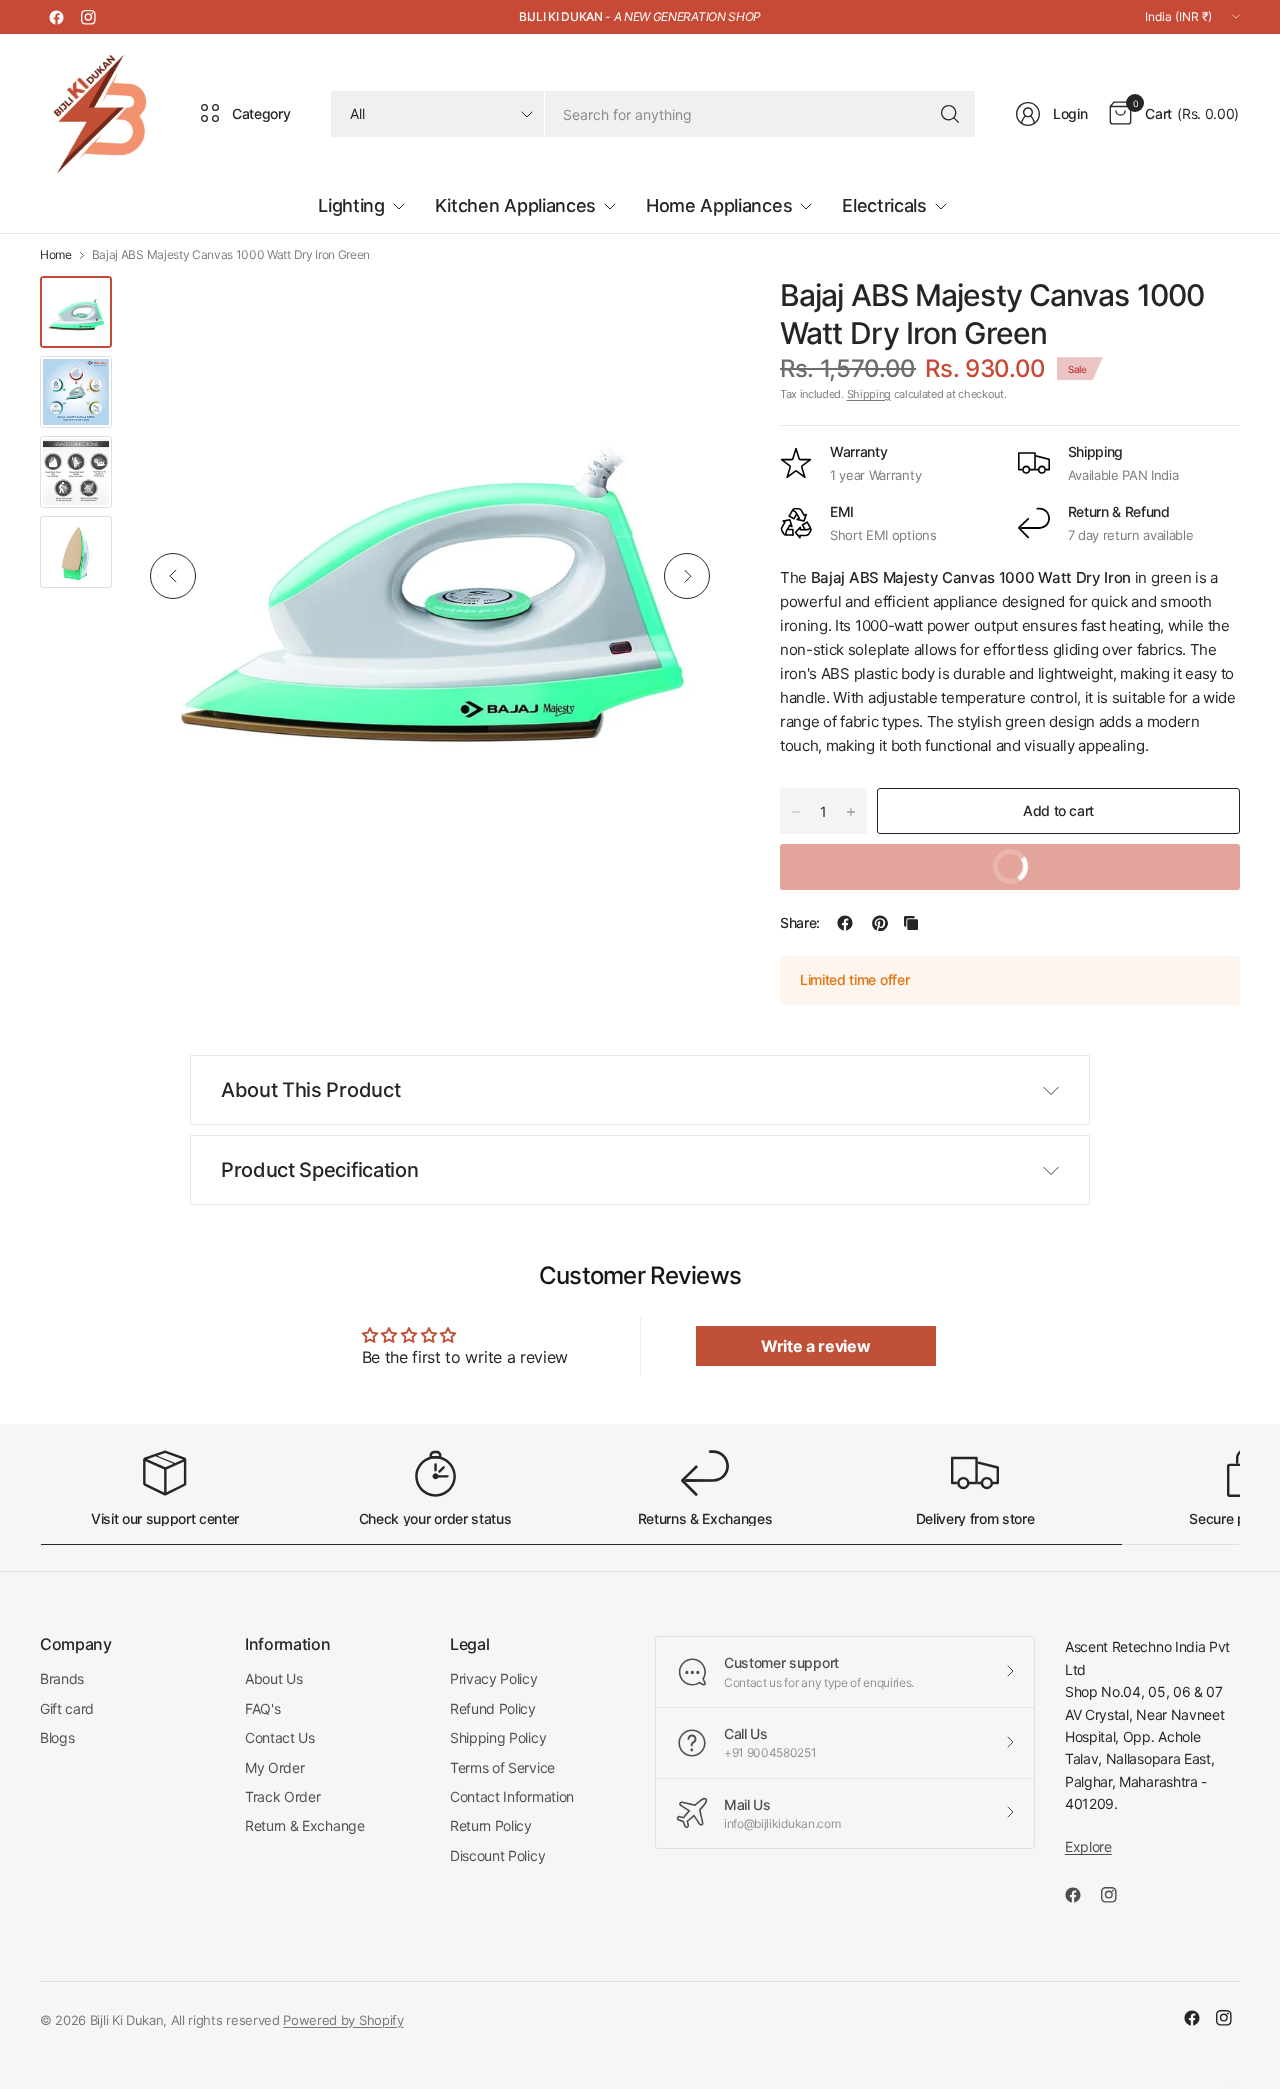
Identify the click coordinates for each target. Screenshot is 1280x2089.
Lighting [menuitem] (351, 205)
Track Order (282, 1796)
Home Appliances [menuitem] (719, 205)
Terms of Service (502, 1767)
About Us (273, 1678)
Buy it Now (913, 859)
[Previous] (173, 576)
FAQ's (262, 1708)
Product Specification (319, 1170)
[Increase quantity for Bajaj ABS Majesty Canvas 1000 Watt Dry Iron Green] (851, 812)
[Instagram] (88, 17)
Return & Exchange (305, 1825)
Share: (800, 923)
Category (261, 113)
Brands (62, 1678)
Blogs (57, 1737)
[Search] (950, 114)
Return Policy (491, 1825)
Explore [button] (1088, 1846)
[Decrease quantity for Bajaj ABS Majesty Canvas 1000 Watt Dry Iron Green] (796, 812)
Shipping (869, 394)
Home (56, 255)
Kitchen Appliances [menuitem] (515, 205)
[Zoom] (692, 314)
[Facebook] (56, 17)
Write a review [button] (816, 1346)
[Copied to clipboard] (911, 923)
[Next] (687, 576)
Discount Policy (497, 1855)
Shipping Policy (498, 1737)
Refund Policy (493, 1708)
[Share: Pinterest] (880, 923)
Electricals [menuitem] (884, 205)
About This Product (310, 1090)
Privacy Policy (494, 1678)
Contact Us (280, 1737)
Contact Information (512, 1796)
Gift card (67, 1708)
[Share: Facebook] (845, 923)
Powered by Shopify (343, 2020)
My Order (274, 1767)
